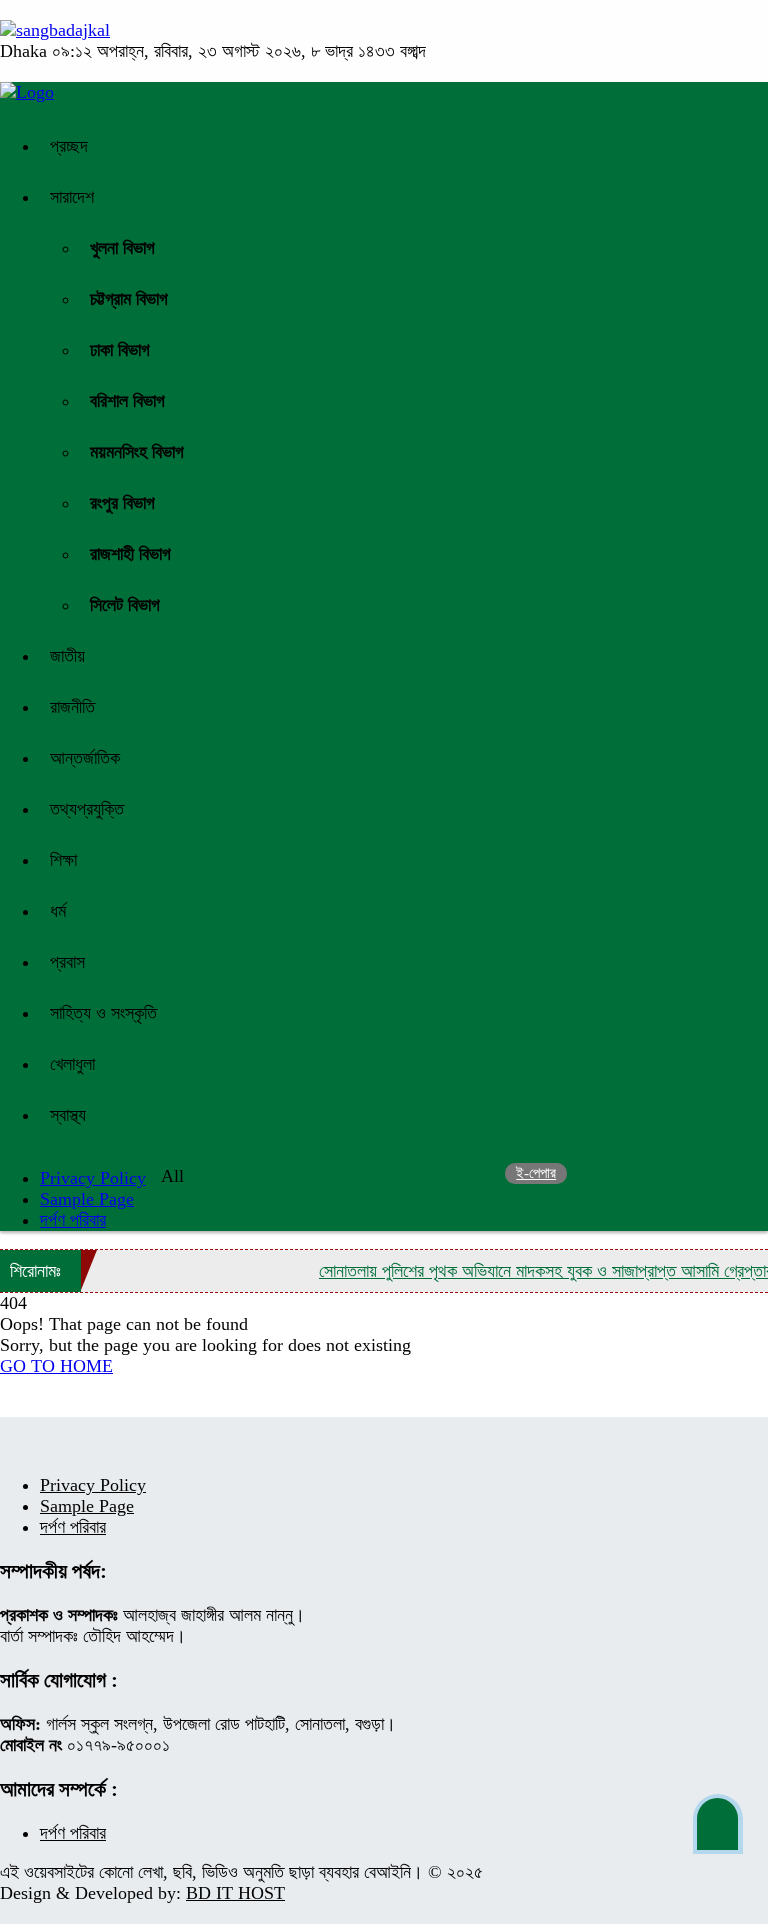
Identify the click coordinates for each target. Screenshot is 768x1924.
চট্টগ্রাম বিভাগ (129, 299)
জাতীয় (67, 656)
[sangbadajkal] (55, 30)
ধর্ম (58, 911)
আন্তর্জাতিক (85, 758)
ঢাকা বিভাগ (120, 350)
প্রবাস (67, 962)
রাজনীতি (72, 707)
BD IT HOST (235, 1893)
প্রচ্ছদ (69, 146)
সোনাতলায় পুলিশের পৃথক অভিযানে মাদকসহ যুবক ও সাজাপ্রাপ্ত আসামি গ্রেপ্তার (535, 1271)
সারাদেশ (72, 197)
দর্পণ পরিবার (73, 1220)
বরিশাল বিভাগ (127, 401)
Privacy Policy (93, 1485)
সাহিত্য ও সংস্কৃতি (103, 1013)
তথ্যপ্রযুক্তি (87, 809)
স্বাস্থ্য (68, 1115)
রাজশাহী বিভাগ (130, 554)
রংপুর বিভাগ (122, 503)
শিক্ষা (63, 860)
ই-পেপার (536, 1173)
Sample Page (87, 1199)
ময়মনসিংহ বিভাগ (137, 452)
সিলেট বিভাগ (125, 605)
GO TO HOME (56, 1366)
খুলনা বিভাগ (122, 248)
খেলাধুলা (72, 1064)
